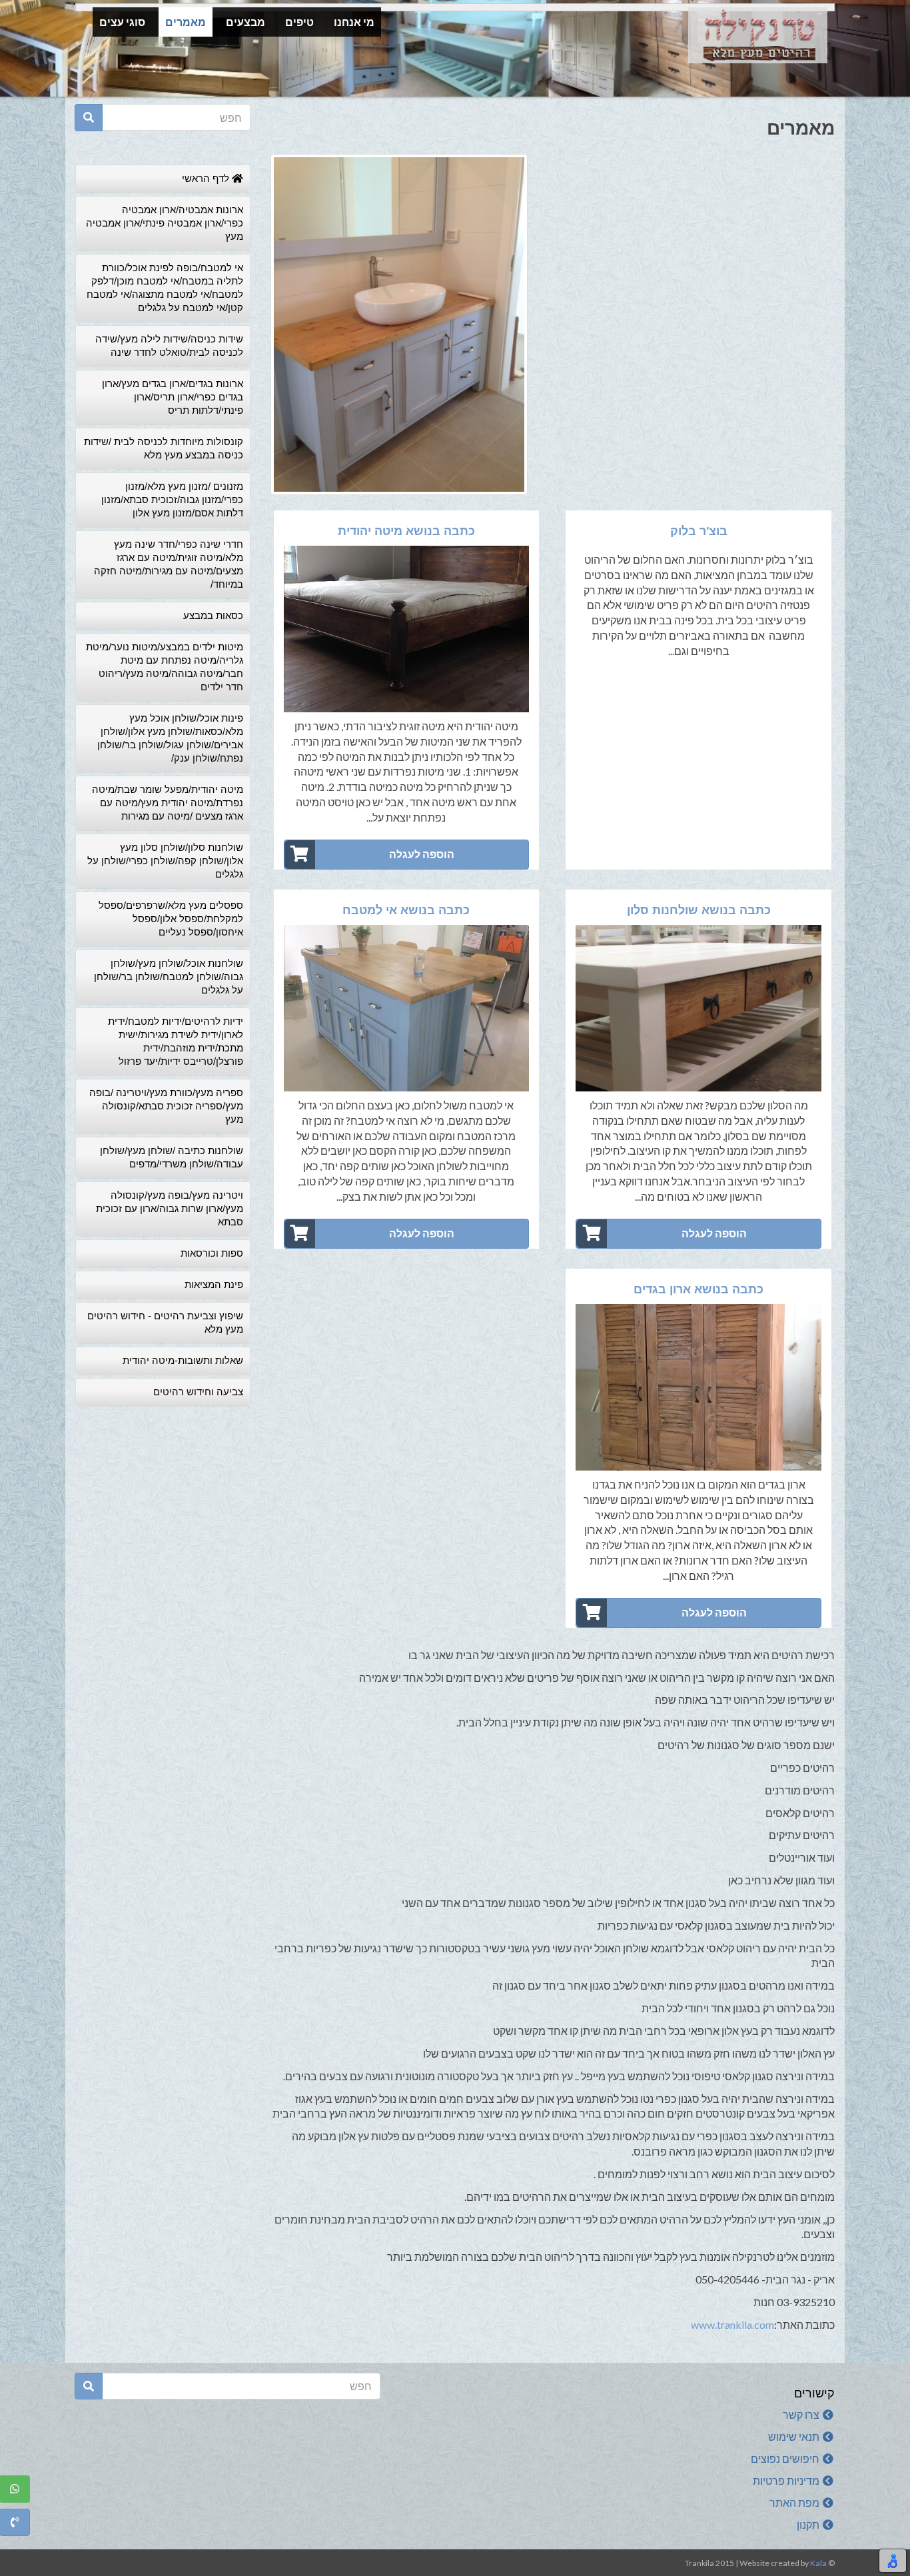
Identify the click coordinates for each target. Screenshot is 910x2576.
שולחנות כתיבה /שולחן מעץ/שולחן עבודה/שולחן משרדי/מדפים (172, 1157)
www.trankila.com (732, 2324)
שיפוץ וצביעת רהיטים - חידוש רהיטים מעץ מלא (165, 1322)
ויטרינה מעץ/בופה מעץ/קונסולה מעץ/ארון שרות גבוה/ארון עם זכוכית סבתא (170, 1208)
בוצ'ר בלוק (699, 531)
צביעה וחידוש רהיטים (198, 1392)
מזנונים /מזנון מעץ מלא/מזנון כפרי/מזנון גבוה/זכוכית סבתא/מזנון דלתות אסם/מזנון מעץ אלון (172, 499)
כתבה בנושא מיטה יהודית (406, 531)
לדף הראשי (207, 178)
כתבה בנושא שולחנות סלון (699, 910)
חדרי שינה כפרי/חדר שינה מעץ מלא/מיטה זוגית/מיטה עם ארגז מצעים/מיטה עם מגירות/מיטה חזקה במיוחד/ (169, 564)
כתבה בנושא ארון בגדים (698, 1289)
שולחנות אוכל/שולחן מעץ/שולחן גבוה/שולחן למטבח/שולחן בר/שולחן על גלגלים (169, 976)
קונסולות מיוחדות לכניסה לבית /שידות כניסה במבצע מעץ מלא (164, 448)
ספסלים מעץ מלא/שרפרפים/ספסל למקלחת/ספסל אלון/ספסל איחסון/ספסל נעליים (171, 919)
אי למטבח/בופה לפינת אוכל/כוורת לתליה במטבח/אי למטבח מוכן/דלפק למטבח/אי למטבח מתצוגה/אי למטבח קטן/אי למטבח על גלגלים (165, 288)
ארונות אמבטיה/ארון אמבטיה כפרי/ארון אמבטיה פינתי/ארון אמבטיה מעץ (165, 223)
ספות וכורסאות (212, 1253)
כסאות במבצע (213, 615)
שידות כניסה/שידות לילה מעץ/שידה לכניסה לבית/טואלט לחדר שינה (169, 345)
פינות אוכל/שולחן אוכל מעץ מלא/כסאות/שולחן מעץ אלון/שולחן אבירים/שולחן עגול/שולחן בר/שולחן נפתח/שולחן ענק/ (170, 738)
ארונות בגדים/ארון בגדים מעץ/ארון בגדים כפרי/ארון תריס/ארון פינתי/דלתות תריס (173, 397)
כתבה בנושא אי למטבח (406, 910)
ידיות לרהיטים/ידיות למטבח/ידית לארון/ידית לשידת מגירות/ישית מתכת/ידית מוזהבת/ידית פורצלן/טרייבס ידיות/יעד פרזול (176, 1041)
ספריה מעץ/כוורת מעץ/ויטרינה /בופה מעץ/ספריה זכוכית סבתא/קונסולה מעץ (166, 1106)
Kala (818, 2563)
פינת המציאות (214, 1284)
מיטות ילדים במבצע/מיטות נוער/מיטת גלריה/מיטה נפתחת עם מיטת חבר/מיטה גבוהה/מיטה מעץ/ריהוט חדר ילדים (165, 667)
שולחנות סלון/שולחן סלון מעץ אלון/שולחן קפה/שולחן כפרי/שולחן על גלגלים (165, 861)
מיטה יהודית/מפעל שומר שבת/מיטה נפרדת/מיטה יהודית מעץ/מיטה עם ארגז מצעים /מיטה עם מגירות (168, 803)
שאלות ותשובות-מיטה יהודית (183, 1360)
